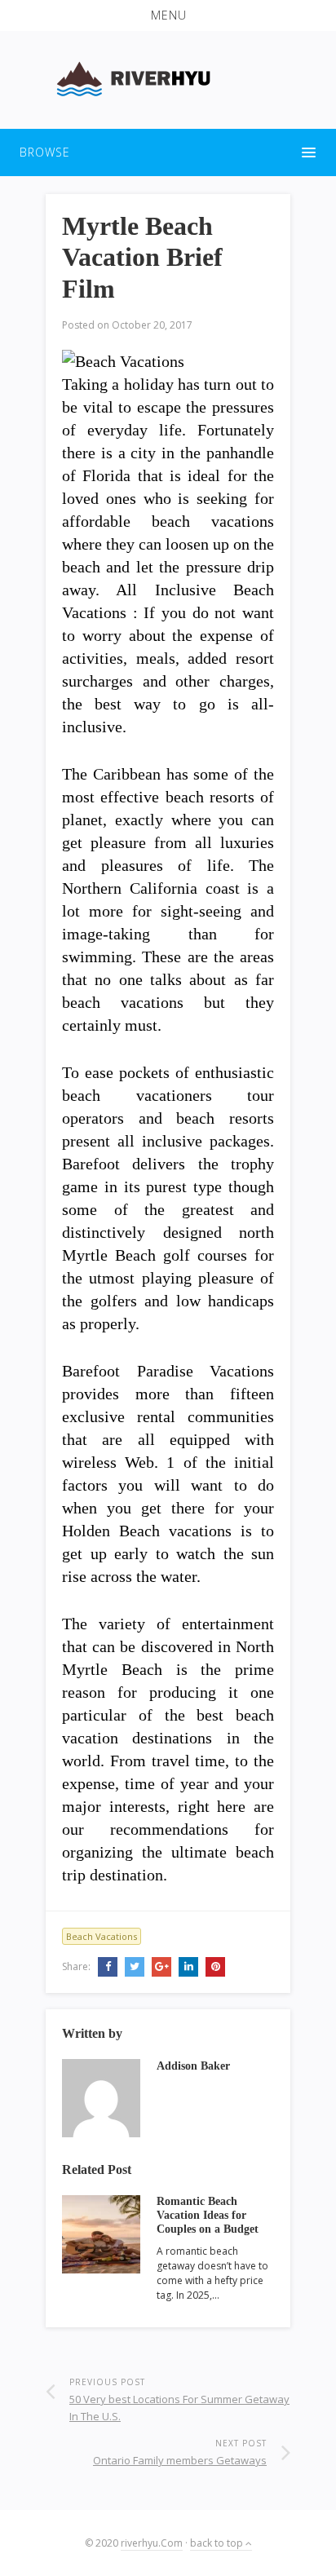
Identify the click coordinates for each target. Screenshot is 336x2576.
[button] (168, 15)
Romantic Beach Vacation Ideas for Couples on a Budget (208, 2215)
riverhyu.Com (152, 2543)
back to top (218, 2543)
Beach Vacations (102, 1936)
